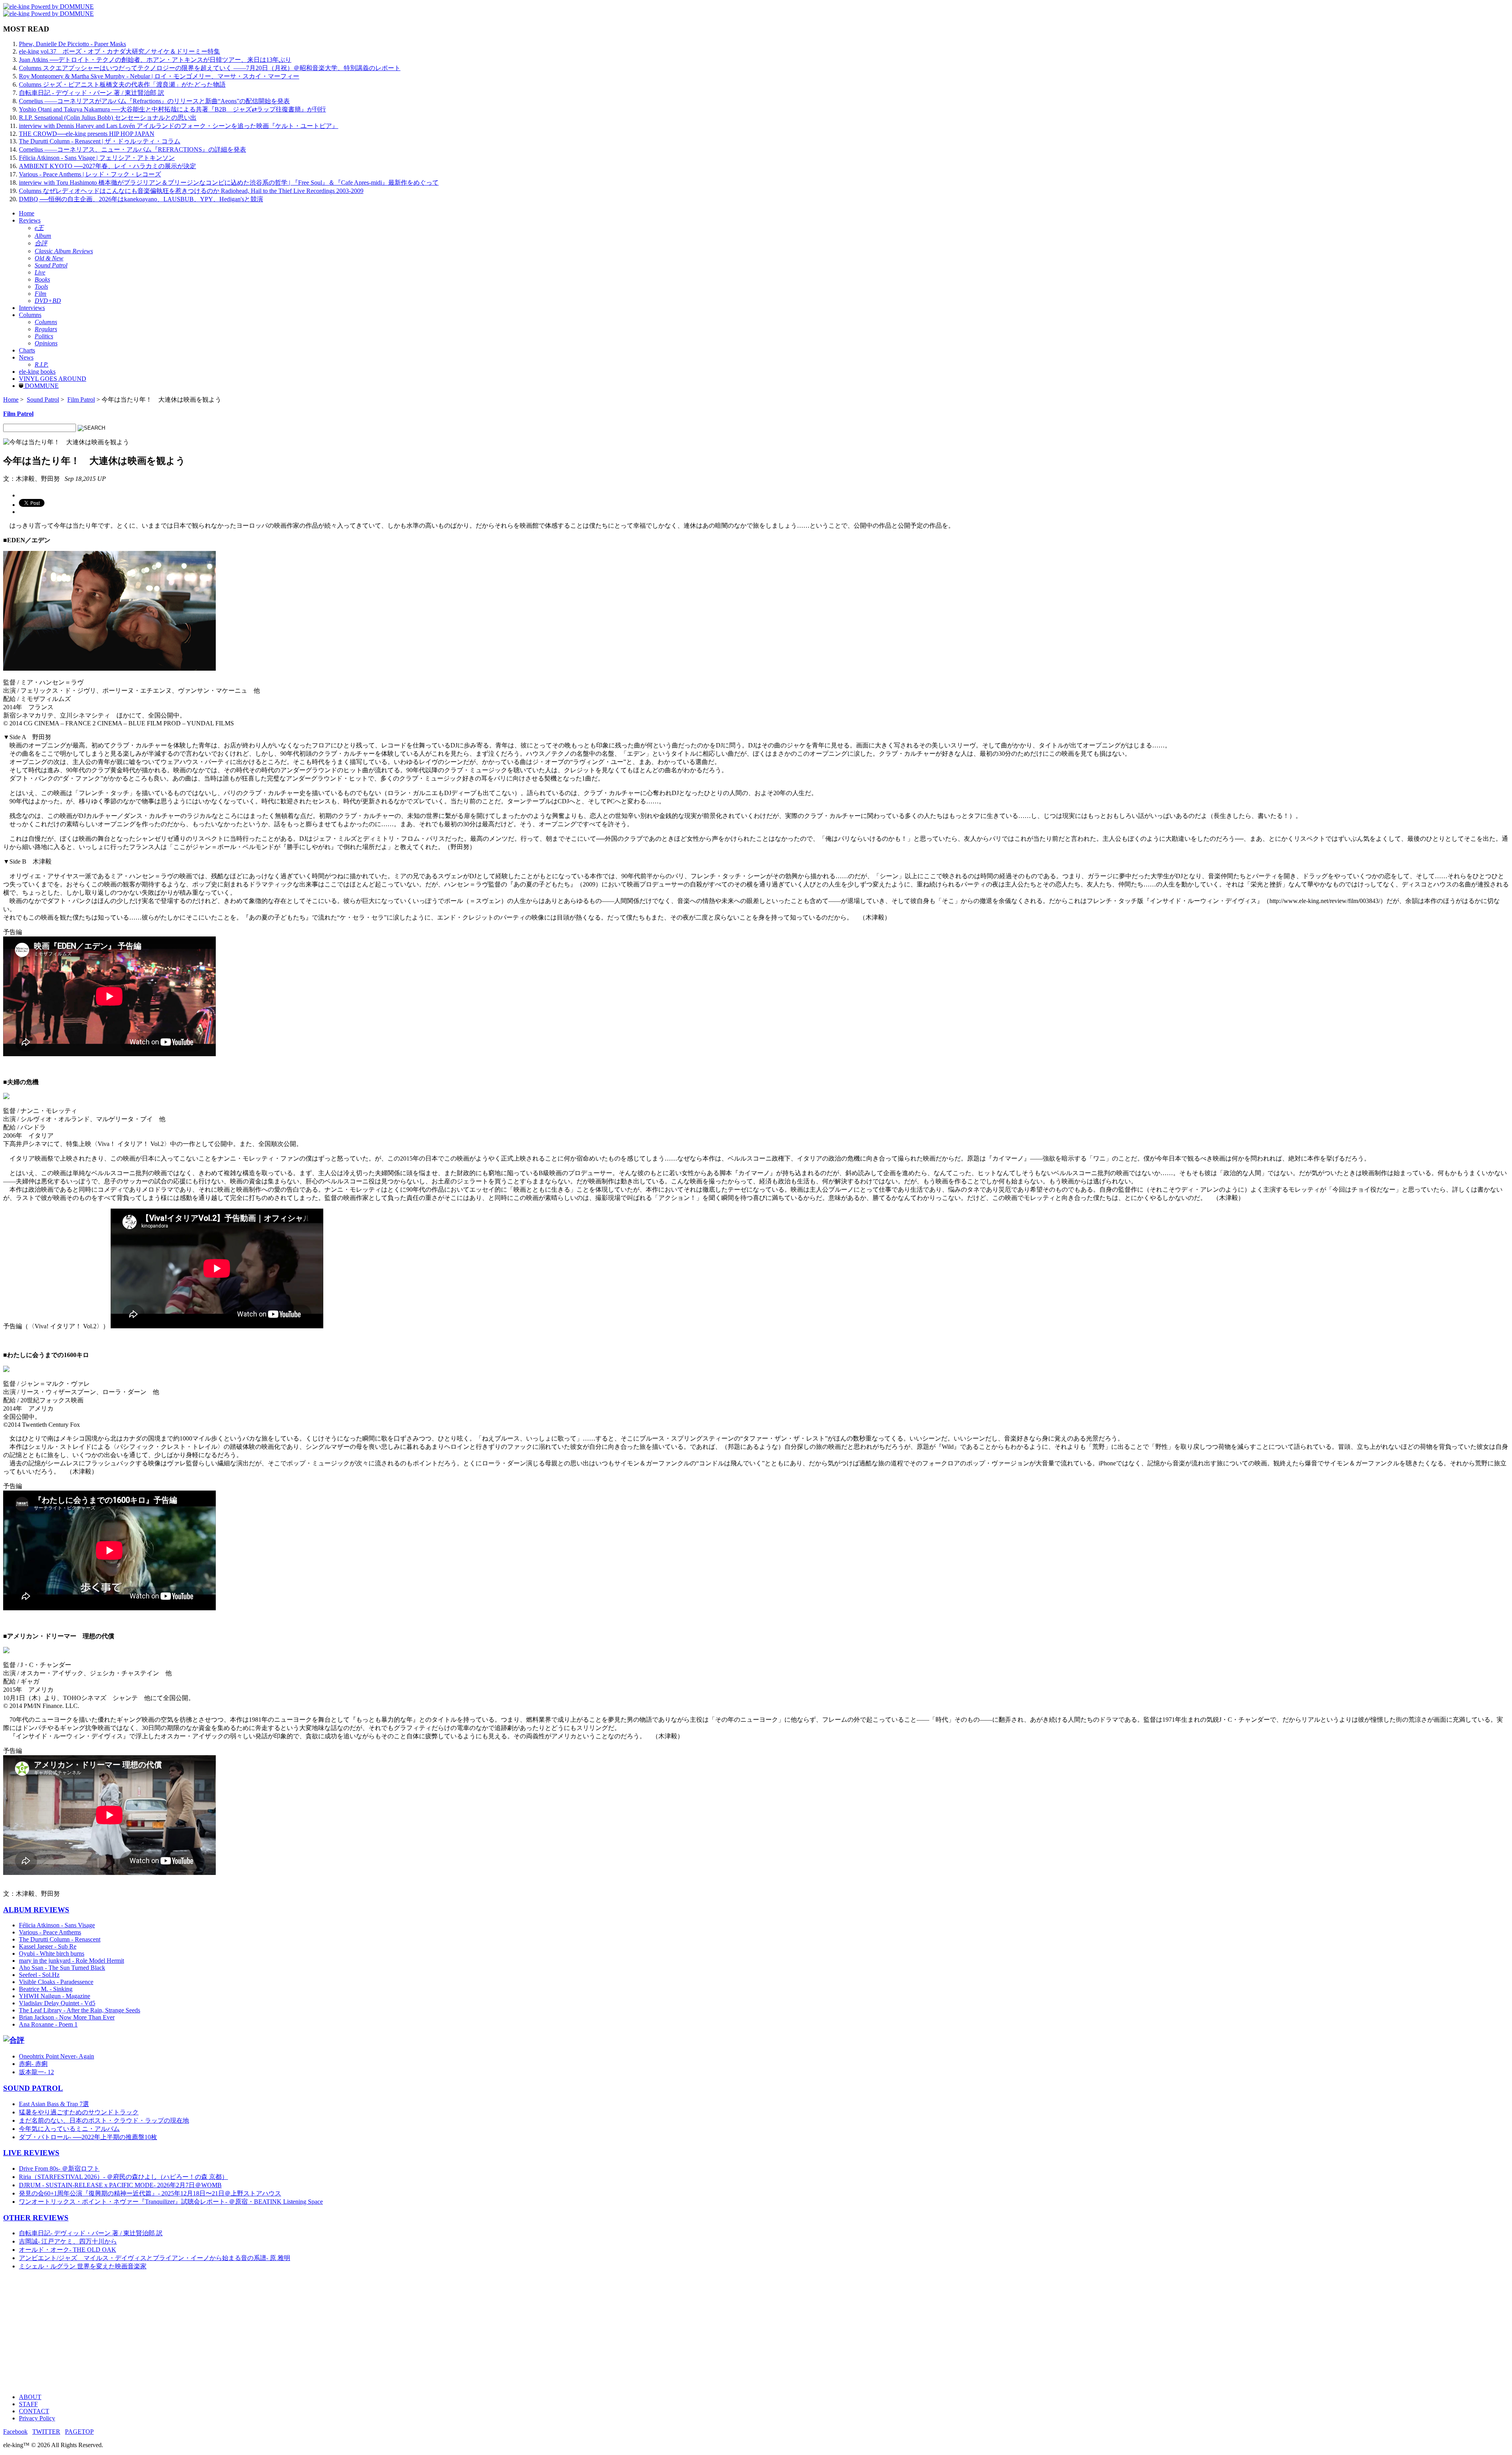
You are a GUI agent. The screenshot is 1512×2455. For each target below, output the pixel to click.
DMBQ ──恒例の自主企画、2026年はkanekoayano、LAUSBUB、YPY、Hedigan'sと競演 (141, 199)
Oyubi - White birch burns (52, 1953)
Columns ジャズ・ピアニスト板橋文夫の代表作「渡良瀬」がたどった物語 (122, 84)
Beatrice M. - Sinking (46, 1989)
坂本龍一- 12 (36, 2072)
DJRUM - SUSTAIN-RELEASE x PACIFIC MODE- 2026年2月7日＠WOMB (120, 2185)
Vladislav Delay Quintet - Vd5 (57, 2003)
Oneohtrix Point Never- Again (57, 2056)
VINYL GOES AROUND (53, 379)
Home (27, 213)
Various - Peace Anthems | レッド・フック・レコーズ (90, 174)
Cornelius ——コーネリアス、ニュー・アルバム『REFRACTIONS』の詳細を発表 (132, 149)
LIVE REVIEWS (31, 2153)
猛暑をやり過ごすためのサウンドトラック (79, 2112)
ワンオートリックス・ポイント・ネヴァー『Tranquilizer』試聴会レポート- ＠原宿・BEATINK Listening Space (171, 2202)
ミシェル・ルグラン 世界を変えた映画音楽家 (83, 2266)
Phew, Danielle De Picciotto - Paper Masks (72, 44)
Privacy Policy (37, 2418)
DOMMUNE (41, 386)
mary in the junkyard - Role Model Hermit (71, 1961)
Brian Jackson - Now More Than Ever (67, 2017)
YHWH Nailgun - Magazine (55, 1996)
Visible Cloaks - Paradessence (56, 1982)
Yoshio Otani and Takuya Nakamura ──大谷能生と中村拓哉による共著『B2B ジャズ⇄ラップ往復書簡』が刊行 (172, 109)
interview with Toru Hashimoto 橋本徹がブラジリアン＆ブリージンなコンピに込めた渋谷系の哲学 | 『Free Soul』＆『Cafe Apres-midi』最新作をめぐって (229, 183)
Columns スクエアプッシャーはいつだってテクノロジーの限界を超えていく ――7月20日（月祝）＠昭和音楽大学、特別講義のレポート (210, 68)
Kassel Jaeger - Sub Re (48, 1946)
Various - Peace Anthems (50, 1932)
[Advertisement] (239, 2332)
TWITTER (46, 2432)
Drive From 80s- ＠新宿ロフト (59, 2169)
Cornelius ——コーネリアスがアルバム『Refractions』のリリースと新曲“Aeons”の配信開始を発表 (154, 101)
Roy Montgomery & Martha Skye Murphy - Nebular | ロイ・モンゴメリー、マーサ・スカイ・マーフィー (159, 76)
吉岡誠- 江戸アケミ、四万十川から (68, 2241)
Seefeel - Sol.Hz (39, 1975)
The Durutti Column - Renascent (60, 1939)
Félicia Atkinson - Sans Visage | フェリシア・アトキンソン (97, 158)
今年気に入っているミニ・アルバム (69, 2129)
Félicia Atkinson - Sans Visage (57, 1925)
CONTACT (34, 2411)
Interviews (32, 308)
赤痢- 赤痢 (33, 2064)
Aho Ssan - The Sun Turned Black (62, 1968)
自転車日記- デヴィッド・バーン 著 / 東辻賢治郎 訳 (91, 2233)
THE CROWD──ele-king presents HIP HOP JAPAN (87, 134)
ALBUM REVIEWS (36, 1910)
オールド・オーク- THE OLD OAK (68, 2250)
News (26, 357)
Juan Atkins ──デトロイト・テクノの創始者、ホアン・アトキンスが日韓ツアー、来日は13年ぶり (155, 60)
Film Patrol (81, 400)
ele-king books (37, 372)
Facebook (15, 2432)
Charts (27, 350)
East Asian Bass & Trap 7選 (54, 2104)
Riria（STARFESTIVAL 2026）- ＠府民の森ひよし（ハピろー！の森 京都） (123, 2177)
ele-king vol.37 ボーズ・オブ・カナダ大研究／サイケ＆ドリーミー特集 (120, 51)
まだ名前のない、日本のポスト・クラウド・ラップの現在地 (104, 2120)
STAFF (28, 2404)
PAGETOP (79, 2432)
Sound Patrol (43, 400)
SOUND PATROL (33, 2088)
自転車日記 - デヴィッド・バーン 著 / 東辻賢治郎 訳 (92, 93)
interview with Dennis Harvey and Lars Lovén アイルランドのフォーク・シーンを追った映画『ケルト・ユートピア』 (179, 126)
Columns (30, 315)
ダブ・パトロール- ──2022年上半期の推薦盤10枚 (88, 2137)
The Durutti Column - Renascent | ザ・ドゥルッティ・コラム (100, 141)
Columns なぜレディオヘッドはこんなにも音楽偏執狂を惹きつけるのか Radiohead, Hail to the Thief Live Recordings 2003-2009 (191, 191)
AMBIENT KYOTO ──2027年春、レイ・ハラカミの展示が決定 (107, 166)
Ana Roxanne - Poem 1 (48, 2024)
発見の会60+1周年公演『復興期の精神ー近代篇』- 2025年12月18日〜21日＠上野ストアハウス (150, 2193)
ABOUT (30, 2397)
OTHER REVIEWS (36, 2218)
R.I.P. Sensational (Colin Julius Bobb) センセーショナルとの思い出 (108, 118)
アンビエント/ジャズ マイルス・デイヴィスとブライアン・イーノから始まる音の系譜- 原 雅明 (155, 2258)
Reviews (30, 220)
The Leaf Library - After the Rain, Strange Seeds (80, 2010)
